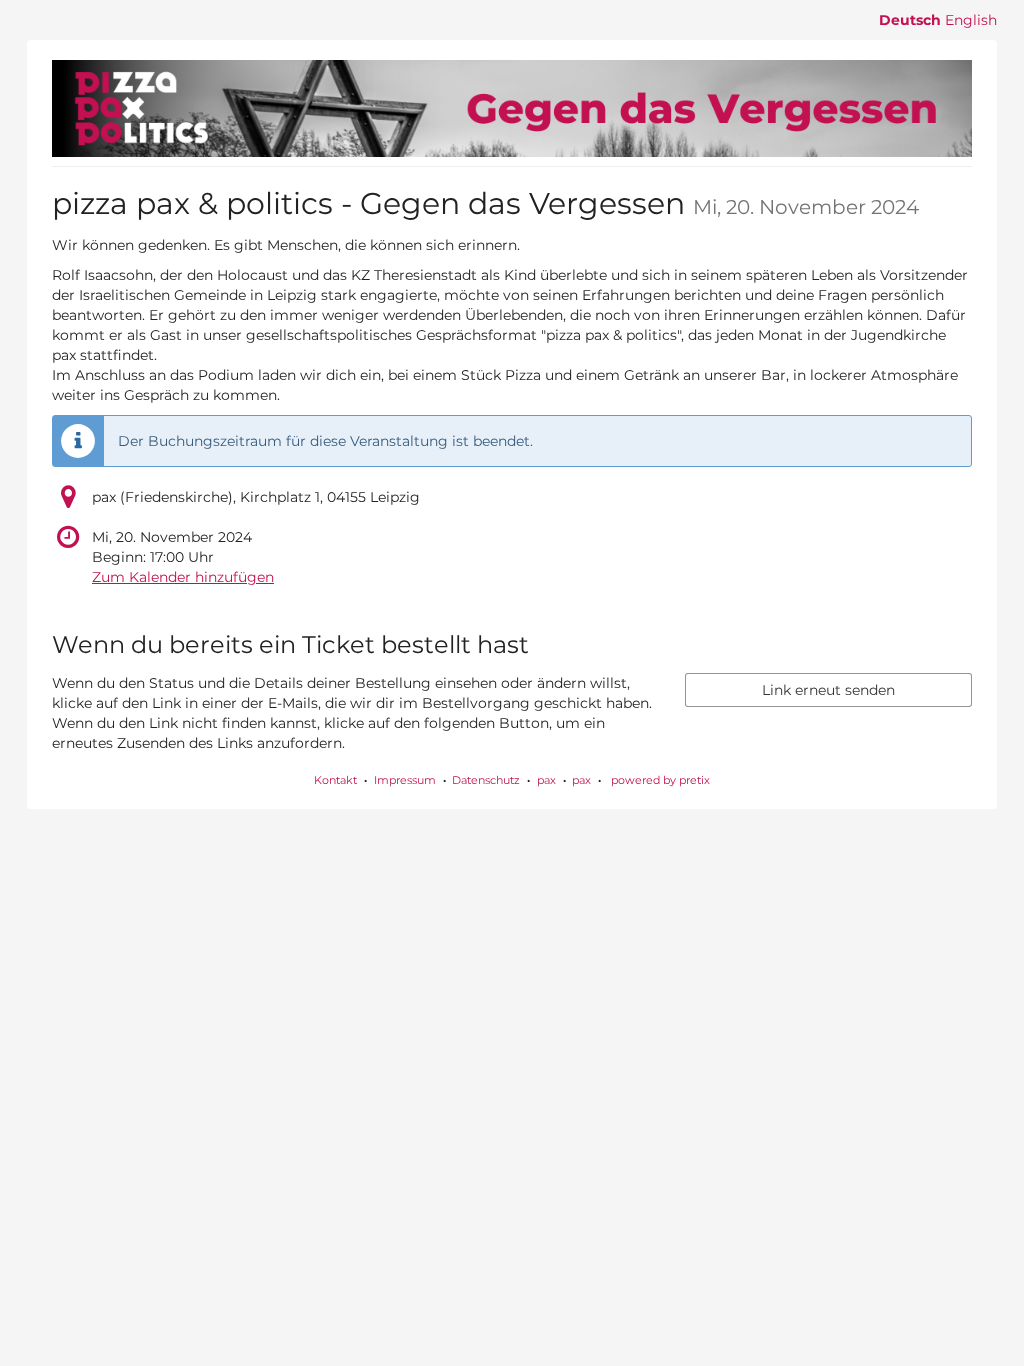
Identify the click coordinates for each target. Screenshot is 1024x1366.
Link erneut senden (828, 690)
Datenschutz (486, 780)
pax (546, 780)
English (971, 20)
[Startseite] (512, 108)
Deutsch (910, 20)
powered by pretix (660, 780)
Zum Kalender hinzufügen (183, 577)
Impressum (405, 780)
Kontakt (335, 780)
